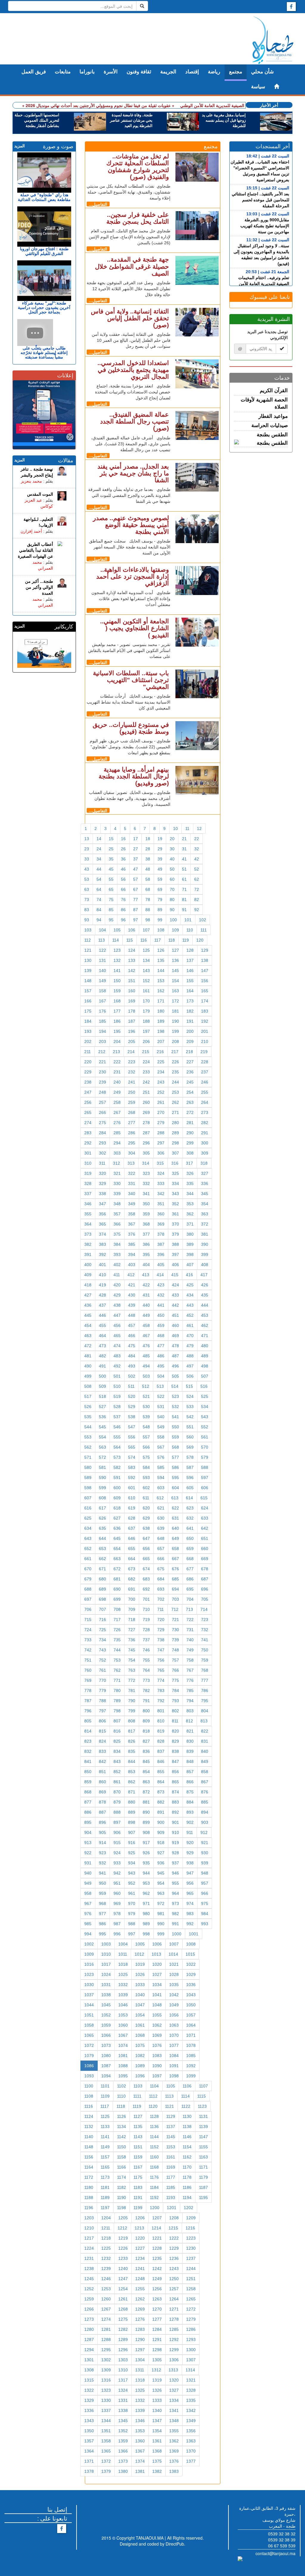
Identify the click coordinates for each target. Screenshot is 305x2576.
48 (148, 869)
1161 (171, 2157)
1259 (89, 2299)
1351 (106, 2431)
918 (161, 1843)
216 (160, 1052)
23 (87, 849)
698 (102, 1599)
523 (175, 1396)
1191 (138, 2198)
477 (161, 1346)
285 (117, 1133)
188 (146, 1021)
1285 (174, 2329)
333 (161, 1183)
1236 (174, 2258)
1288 (106, 2339)
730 (175, 1630)
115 (130, 940)
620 (146, 1508)
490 (88, 1366)
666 (161, 1559)
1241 (140, 2269)
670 (88, 1569)
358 (132, 1214)
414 (160, 1275)
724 (88, 1630)
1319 (157, 2380)
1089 (140, 2066)
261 (161, 1102)
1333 (157, 2400)
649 (175, 1538)
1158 (122, 2157)
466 (132, 1336)
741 (205, 1640)
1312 (156, 2370)
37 (136, 859)
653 (102, 1549)
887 (102, 1812)
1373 (123, 2461)
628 (132, 1518)
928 (175, 1853)
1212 (122, 2228)
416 (189, 1275)
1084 (174, 2056)
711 (161, 1609)
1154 (187, 2147)
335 (190, 1183)
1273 (89, 2319)
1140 (89, 2137)
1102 (122, 2086)
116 (144, 940)
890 (146, 1812)
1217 (89, 2238)
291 (205, 1133)
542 (190, 1417)
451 (175, 1315)
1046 (123, 2005)
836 (146, 1751)
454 (88, 1325)
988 (132, 1924)
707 (102, 1609)
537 (117, 1417)
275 (102, 1123)
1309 (106, 2370)
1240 (123, 2269)
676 (175, 1569)
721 (175, 1620)
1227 (140, 2248)
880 (132, 1802)
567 (161, 1447)
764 (146, 1670)
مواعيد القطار (273, 416)
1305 (157, 2360)
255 (205, 1092)
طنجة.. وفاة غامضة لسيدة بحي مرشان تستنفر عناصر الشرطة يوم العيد (131, 120)
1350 (89, 2431)
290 (190, 1133)
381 (205, 1234)
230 (102, 1072)
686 (190, 1579)
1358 (106, 2441)
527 (102, 1407)
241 (132, 1082)
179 (146, 1011)
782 (146, 1690)
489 (205, 1356)
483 (117, 1356)
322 (132, 1173)
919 (175, 1843)
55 (111, 879)
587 (190, 1467)
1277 (157, 2319)
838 (175, 1751)
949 (88, 1883)
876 (205, 1792)
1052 (106, 2015)
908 (146, 1832)
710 (146, 1609)
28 (148, 849)
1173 (105, 2177)
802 (175, 1711)
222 (117, 1062)
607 (88, 1498)
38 (148, 859)
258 (117, 1102)
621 (161, 1508)
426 (205, 1285)
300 (205, 1143)
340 (132, 1194)
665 (146, 1559)
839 (190, 1751)
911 (190, 1832)
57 (136, 879)
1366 (123, 2451)
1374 (140, 2461)
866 (190, 1782)
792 (161, 1701)
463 (88, 1336)
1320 (174, 2380)
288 (161, 1133)
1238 (89, 2269)
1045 (106, 2005)
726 (117, 1630)
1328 (191, 2390)
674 (146, 1569)
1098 (174, 2076)
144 (161, 971)
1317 (123, 2380)
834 (117, 1751)
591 (117, 1478)
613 (175, 1498)
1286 (191, 2329)
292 (88, 1143)
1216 (190, 2228)
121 (88, 950)
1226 (123, 2248)
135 (161, 960)
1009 (89, 1954)
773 (146, 1680)
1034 (157, 1985)
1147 (203, 2137)
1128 (154, 2116)
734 (102, 1640)
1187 (203, 2187)
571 (88, 1457)
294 (117, 1143)
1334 (174, 2400)
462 (205, 1325)
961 (132, 1893)
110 (190, 930)
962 (146, 1893)
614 (189, 1498)
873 (161, 1792)
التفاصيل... (98, 204)
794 (190, 1701)
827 (146, 1741)
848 (190, 1761)
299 (190, 1143)
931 (88, 1863)
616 (88, 1508)
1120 (153, 2106)
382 (88, 1244)
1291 (157, 2339)
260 (146, 1102)
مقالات (66, 461)
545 (102, 1427)
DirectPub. (175, 2544)
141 (117, 971)
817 (132, 1731)
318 (204, 1163)
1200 (155, 2208)
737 (146, 1640)
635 (102, 1528)
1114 (185, 2096)
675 (161, 1569)
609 (117, 1498)
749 (190, 1650)
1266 (89, 2309)
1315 (89, 2380)
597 (205, 1478)
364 (88, 1224)
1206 (140, 2218)
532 (175, 1407)
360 (161, 1214)
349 (132, 1204)
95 (111, 920)
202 (88, 1041)
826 (132, 1741)
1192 (154, 2198)
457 (132, 1325)
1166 (122, 2167)
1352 (123, 2431)
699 (117, 1599)
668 (190, 1559)
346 (88, 1204)
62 (197, 879)
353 (190, 1204)
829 (175, 1741)
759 (205, 1660)
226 (175, 1062)
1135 (138, 2127)
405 (161, 1265)
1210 (89, 2228)
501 (117, 1376)
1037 (89, 1995)
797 (102, 1711)
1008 (191, 1944)
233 (146, 1072)
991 (175, 1924)
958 (88, 1893)
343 (175, 1194)
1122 (186, 2106)
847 (175, 1761)
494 (146, 1366)
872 (146, 1792)
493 (132, 1366)
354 (205, 1204)
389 (190, 1244)
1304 (140, 2360)
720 (161, 1620)
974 (190, 1903)
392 (102, 1254)
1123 (202, 2106)
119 (186, 940)
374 (102, 1234)
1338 (123, 2410)
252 (161, 1092)
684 (161, 1579)
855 (161, 1772)
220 (88, 1062)
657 (161, 1549)
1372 (106, 2461)
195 (117, 1031)
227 (190, 1062)
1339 (140, 2410)
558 (161, 1437)
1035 (174, 1985)
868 (88, 1792)
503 (146, 1376)
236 (190, 1072)
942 (117, 1873)
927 (161, 1853)
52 (197, 869)
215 (146, 1052)
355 (88, 1214)
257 (102, 1102)
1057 (191, 2015)
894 (205, 1812)
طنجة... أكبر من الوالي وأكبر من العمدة (39, 587)
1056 (174, 2015)
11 (187, 829)
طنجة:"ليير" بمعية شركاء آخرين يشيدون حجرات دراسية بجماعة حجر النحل (44, 308)
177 (117, 1011)
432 (161, 1295)
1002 (89, 1944)
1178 (187, 2177)
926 (146, 1853)
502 (132, 1376)
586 (175, 1467)
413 (146, 1275)
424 (175, 1285)
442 (175, 1305)
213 (116, 1052)
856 (175, 1772)
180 (161, 1011)
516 (204, 1386)
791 (146, 1701)
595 (175, 1478)
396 (161, 1254)
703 (175, 1599)
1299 (174, 2350)
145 (175, 971)
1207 (157, 2218)
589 (88, 1478)
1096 (140, 2076)
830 (190, 1741)
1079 (89, 2056)
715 (88, 1620)
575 (146, 1457)
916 (132, 1843)
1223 (191, 2238)
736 (132, 1640)
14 (99, 839)
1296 (123, 2350)
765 (161, 1670)
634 (88, 1528)
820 (175, 1731)
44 (99, 869)
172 (175, 1001)
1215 (173, 2228)
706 (88, 1609)
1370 (191, 2451)
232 (132, 1072)
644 (102, 1538)
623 (190, 1508)
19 (160, 839)
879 (117, 1802)
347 (102, 1204)
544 (88, 1427)
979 (132, 1914)
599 (102, 1488)
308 (190, 1153)
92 (197, 910)
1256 (157, 2289)
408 (205, 1265)
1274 (106, 2319)
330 (117, 1183)
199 (175, 1031)
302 (102, 1153)
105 (117, 930)
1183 (138, 2187)
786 (205, 1690)
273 (205, 1112)
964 (175, 1893)
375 (117, 1234)
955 (175, 1883)
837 (161, 1751)
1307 (191, 2360)
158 (102, 991)
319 (88, 1173)
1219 (123, 2238)
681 (117, 1579)
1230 (191, 2248)
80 (172, 900)
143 (146, 971)
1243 (174, 2269)
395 (146, 1254)
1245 (89, 2279)
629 (146, 1518)
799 (132, 1711)
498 (205, 1366)
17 (136, 839)
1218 (106, 2238)
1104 (154, 2086)
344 (190, 1194)
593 (146, 1478)
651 (205, 1538)
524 (190, 1396)
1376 (174, 2461)
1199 (138, 2208)
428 (102, 1295)
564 (117, 1447)
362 (190, 1214)
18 (148, 839)
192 (205, 1021)
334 (175, 1183)
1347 (157, 2421)
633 (205, 1518)
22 (197, 839)
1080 (106, 2056)
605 (190, 1488)
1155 (203, 2147)
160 (132, 991)
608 (102, 1498)
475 (132, 1346)
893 (190, 1812)
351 (161, 1204)
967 (88, 1903)
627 (117, 1518)
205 (132, 1041)
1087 (106, 2066)
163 (175, 991)
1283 (140, 2329)
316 (175, 1163)
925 (132, 1853)
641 (190, 1528)
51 (184, 869)
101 (188, 920)
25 (111, 849)
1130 (187, 2116)
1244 (191, 2269)
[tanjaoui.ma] (273, 40)
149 (102, 981)
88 (148, 910)
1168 (154, 2167)
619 (132, 1508)
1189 (105, 2198)
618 (117, 1508)
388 (175, 1244)
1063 (174, 2025)
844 (132, 1761)
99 (160, 920)
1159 (138, 2157)
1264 (174, 2299)
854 (146, 1772)
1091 (174, 2066)
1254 (123, 2289)
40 (172, 859)
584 (146, 1467)
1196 (89, 2208)
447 (117, 1315)
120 (200, 940)
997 (132, 1934)
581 (102, 1467)
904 (88, 1832)
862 (132, 1782)
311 (102, 1163)
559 (175, 1437)
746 (146, 1650)
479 (190, 1346)
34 (99, 859)
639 (161, 1528)
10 (175, 829)
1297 (140, 2350)
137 (190, 960)
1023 (89, 1974)
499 (88, 1376)
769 (88, 1680)
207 (161, 1041)
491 (102, 1366)
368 (146, 1224)
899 (146, 1822)
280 (175, 1123)
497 (190, 1366)
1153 (171, 2147)
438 (117, 1305)
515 (189, 1386)
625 (88, 1518)
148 (88, 981)
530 (146, 1407)
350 (146, 1204)
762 (117, 1670)
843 (117, 1761)
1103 (138, 2086)
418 (88, 1285)
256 (88, 1102)
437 (102, 1305)
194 (102, 1031)
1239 (106, 2269)
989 (146, 1924)
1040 (140, 1995)
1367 (140, 2451)
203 (102, 1041)
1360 (140, 2441)
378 (161, 1234)
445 (88, 1315)
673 (132, 1569)
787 (88, 1701)
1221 (157, 2238)
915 (117, 1843)
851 (102, 1772)
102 (203, 920)
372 (205, 1224)
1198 (122, 2208)
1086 (89, 2066)
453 (205, 1315)
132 (117, 960)
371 (190, 1224)
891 (161, 1812)
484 (132, 1356)
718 (132, 1620)
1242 (157, 2269)
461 (190, 1325)
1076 (157, 2045)
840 (205, 1751)
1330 (106, 2400)
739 (175, 1640)
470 (190, 1336)
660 (205, 1549)
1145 (171, 2137)
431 (146, 1295)
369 (161, 1224)
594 (161, 1478)
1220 (140, 2238)
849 (205, 1761)
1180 (89, 2187)
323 (146, 1173)
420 (117, 1285)
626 (102, 1518)
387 (161, 1244)
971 (146, 1903)
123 (117, 950)
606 (205, 1488)
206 (146, 1041)
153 (161, 981)
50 (172, 869)
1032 (123, 1985)
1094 (106, 2076)
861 (117, 1782)
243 (161, 1082)
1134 (122, 2127)
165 (205, 991)
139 (88, 971)
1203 (89, 2218)
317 (189, 1163)
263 (190, 1102)
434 (190, 1295)
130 (88, 960)
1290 (140, 2339)
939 (205, 1863)
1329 (89, 2400)
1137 (171, 2127)
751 (88, 1660)
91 (184, 910)
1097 (157, 2076)
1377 (191, 2461)
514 (175, 1386)
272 (190, 1112)
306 (161, 1153)
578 (190, 1457)
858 (205, 1772)
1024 (106, 1974)
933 (117, 1863)
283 (88, 1133)
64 (99, 889)
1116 (89, 2106)
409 (88, 1275)
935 (146, 1863)
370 (175, 1224)
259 (132, 1102)
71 (184, 889)
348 (117, 1204)
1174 (122, 2177)
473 (102, 1346)
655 (132, 1549)
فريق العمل (34, 72)
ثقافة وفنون (139, 72)
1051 (89, 2015)
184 (88, 1021)
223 (132, 1062)
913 (88, 1843)
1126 (122, 2116)
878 (102, 1802)
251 (146, 1092)
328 (88, 1183)
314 (146, 1163)
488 (190, 1356)
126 (161, 950)
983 (190, 1914)
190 (175, 1021)
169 (132, 1001)
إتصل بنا (57, 2509)
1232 (106, 2258)
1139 (203, 2127)
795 (205, 1701)
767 (190, 1670)
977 (102, 1914)
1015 (190, 1954)
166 (88, 1001)
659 (190, 1549)
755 (146, 1660)
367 (132, 1224)
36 (123, 859)
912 (204, 1832)
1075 (140, 2045)
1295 (106, 2350)
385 (132, 1244)
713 (189, 1609)
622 (175, 1508)
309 (205, 1153)
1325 (140, 2390)
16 (123, 839)
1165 (105, 2167)
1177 (171, 2177)
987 (117, 1924)
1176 (154, 2177)
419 (102, 1285)
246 (205, 1082)
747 (161, 1650)
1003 (106, 1944)
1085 (191, 2056)
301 (88, 1153)
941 (102, 1873)
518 (102, 1396)
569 (190, 1447)
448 (132, 1315)
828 (161, 1741)
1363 (191, 2441)
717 (117, 1620)
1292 (174, 2339)
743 (102, 1650)
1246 (106, 2279)
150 (117, 981)
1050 (191, 2005)
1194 (187, 2198)
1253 (106, 2289)
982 (175, 1914)
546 (117, 1427)
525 (205, 1396)
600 (117, 1488)
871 (132, 1792)
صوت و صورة (58, 146)
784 (175, 1690)
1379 (106, 2471)
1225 (106, 2248)
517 (88, 1396)
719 (146, 1620)
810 (161, 1721)
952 (132, 1883)
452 (190, 1315)
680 (102, 1579)
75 (111, 900)
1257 (174, 2289)
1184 (154, 2187)
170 (146, 1001)
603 (161, 1488)
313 (131, 1163)
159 (117, 991)
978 (117, 1914)
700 (132, 1599)
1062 (157, 2025)
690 (117, 1589)
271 (175, 1112)
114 (116, 940)
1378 (89, 2471)
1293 (191, 2339)
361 (175, 1214)
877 (88, 1802)
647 (146, 1538)
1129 (171, 2116)
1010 (106, 1954)
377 (146, 1234)
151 (132, 981)
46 (123, 869)
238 (88, 1082)
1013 (156, 1954)
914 (102, 1843)
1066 (106, 2035)
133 (132, 960)
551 (190, 1427)
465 (117, 1336)
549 (161, 1427)
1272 (191, 2309)
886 (88, 1812)
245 (190, 1082)
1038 (106, 1995)
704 (190, 1599)
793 (175, 1701)
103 (88, 930)
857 (190, 1772)
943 (132, 1873)
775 (175, 1680)
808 (132, 1721)
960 (117, 1893)
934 (132, 1863)
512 (146, 1386)
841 (88, 1761)
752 (102, 1660)
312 (116, 1163)
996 (117, 1934)
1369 (174, 2451)
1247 (123, 2279)
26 (123, 849)
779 (102, 1690)
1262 (140, 2299)
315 (160, 1163)
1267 (106, 2309)
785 (190, 1690)
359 (146, 1214)
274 (88, 1123)
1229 (174, 2248)
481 (88, 1356)
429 (117, 1295)
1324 (123, 2390)
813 (204, 1721)
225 (161, 1062)
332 (146, 1183)
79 (160, 900)
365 (102, 1224)
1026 (140, 1974)
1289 (123, 2339)
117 (158, 940)
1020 (157, 1964)
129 (205, 950)
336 (205, 1183)
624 (205, 1508)
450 (161, 1315)
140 (102, 971)
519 (117, 1396)
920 (190, 1843)
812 (189, 1721)
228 (205, 1062)
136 (175, 960)
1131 (203, 2116)
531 (161, 1407)
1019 (140, 1964)
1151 (138, 2147)
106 (132, 930)
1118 (121, 2106)
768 (205, 1670)
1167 (138, 2167)
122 (102, 950)
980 (146, 1914)
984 (205, 1914)
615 (204, 1498)
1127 (138, 2116)
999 (161, 1934)
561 (205, 1437)
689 (102, 1589)
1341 (174, 2410)
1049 (174, 2005)
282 (205, 1123)
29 (160, 849)
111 (204, 930)
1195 (203, 2198)
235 (175, 1072)
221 (102, 1062)
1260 (106, 2299)
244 (175, 1082)
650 (190, 1538)
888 (117, 1812)
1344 (106, 2421)
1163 (203, 2157)
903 (205, 1822)
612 (160, 1498)
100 (173, 920)
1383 (174, 2471)
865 (175, 1782)
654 (117, 1549)
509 (102, 1386)
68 (148, 889)
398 (190, 1254)
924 (117, 1853)
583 (132, 1467)
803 (190, 1711)
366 (117, 1224)
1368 (157, 2451)
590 (102, 1478)
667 (175, 1559)
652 (88, 1549)
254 (190, 1092)
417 (204, 1275)
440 (146, 1305)
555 (117, 1437)
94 (99, 920)
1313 (173, 2370)
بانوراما (87, 72)
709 (132, 1609)
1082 (140, 2056)
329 (102, 1183)
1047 (140, 2005)
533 (190, 1407)
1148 (89, 2147)
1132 (89, 2127)
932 (102, 1863)
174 (205, 1001)
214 (131, 1052)
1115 (201, 2096)
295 (132, 1143)
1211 (106, 2228)
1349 (191, 2421)
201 (205, 1031)
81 (184, 900)
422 (146, 1285)
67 (136, 889)
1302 (106, 2360)
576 (161, 1457)
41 (184, 859)
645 (117, 1538)
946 (175, 1873)
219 (204, 1052)
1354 (157, 2431)
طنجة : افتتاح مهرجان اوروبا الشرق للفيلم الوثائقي (44, 251)
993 (205, 1924)
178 (132, 1011)
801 (161, 1711)
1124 (89, 2116)
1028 (174, 1974)
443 (190, 1305)
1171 (203, 2167)
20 (172, 839)
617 (102, 1508)
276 (117, 1123)
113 (102, 940)
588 (205, 1467)
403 (132, 1265)
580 (88, 1467)
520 (132, 1396)
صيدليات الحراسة (270, 425)
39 (160, 859)
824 (102, 1741)
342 (161, 1194)
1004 (123, 1944)
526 (88, 1407)
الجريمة (168, 72)
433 (175, 1295)
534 (205, 1407)
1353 (140, 2431)
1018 (123, 1964)
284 (102, 1133)
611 (146, 1498)
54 (99, 879)
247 (88, 1092)
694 (175, 1589)
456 (117, 1325)
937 (175, 1863)
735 (117, 1640)
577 (175, 1457)
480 (205, 1346)
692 (146, 1589)
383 (102, 1244)
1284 (157, 2329)
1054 (140, 2015)
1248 (140, 2279)
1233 (123, 2258)
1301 (89, 2360)
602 (146, 1488)
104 (102, 930)
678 (205, 1569)
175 (88, 1011)
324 (161, 1173)
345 (205, 1194)
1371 (89, 2461)
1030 (89, 1985)
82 (197, 900)
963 (161, 1893)
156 (205, 981)
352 (175, 1204)
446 (102, 1315)
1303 (123, 2360)
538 (132, 1417)
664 (132, 1559)
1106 (187, 2086)
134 (146, 960)
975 (205, 1903)
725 (102, 1630)
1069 (157, 2035)
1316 (106, 2380)
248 (102, 1092)
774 (161, 1680)
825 (117, 1741)
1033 (140, 1985)
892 (175, 1812)
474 (117, 1346)
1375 (157, 2461)
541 (175, 1417)
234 (161, 1072)
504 (161, 1376)
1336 (89, 2410)
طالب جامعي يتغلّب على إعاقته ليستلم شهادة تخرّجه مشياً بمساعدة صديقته (44, 353)
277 (132, 1123)
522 (161, 1396)
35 (111, 859)
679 (88, 1579)
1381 (140, 2471)
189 (161, 1021)
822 (205, 1731)
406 (175, 1265)
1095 (123, 2076)
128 (190, 950)
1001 (194, 1934)
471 (205, 1336)
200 (190, 1031)
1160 (154, 2157)
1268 (123, 2309)
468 (161, 1336)
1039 (123, 1995)
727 (132, 1630)
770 (102, 1680)
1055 (157, 2015)
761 (102, 1670)
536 (102, 1417)
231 (117, 1072)
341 (146, 1194)
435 (205, 1295)
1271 (174, 2309)
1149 (105, 2147)
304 (132, 1153)
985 (88, 1924)
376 (132, 1234)
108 (161, 930)
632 (190, 1518)
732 (205, 1630)
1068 (140, 2035)
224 (146, 1062)
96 (123, 920)
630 (161, 1518)
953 (146, 1883)
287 (146, 1133)
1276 (140, 2319)
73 (87, 900)
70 (172, 889)
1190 (122, 2198)
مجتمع (236, 72)
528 (117, 1407)
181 (175, 1011)
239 (102, 1082)
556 (132, 1437)
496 (175, 1366)
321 (117, 1173)
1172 (89, 2177)
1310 (123, 2370)
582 (117, 1467)
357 (117, 1214)
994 (88, 1934)
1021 (174, 1964)
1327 (174, 2390)
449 (146, 1315)
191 (190, 1021)
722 (190, 1620)
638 (146, 1528)
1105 (171, 2086)
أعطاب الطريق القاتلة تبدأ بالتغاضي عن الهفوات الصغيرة (35, 550)
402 (117, 1265)
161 (146, 991)
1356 (191, 2431)
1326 (157, 2390)
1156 (89, 2157)
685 (175, 1579)
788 (102, 1701)
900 (161, 1822)
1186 (187, 2187)
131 (102, 960)
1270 (157, 2309)
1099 (191, 2076)
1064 (191, 2025)
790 (132, 1701)
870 (117, 1792)
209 (190, 1041)
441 (161, 1305)
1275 (123, 2319)
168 (117, 1001)
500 (102, 1376)
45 (111, 869)
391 (88, 1254)
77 (136, 900)
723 (205, 1620)
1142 (122, 2137)
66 (123, 889)
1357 (89, 2441)
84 (99, 910)
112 (88, 940)
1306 (174, 2360)
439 (132, 1305)
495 (161, 1366)
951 (117, 1883)
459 (161, 1325)
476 (146, 1346)
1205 (123, 2218)
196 (132, 1031)
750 (205, 1650)
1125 (105, 2116)
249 (117, 1092)
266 (102, 1112)
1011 (123, 1954)
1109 (105, 2096)
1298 (157, 2350)
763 (132, 1670)
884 (190, 1802)
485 (146, 1356)
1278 (174, 2319)
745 (132, 1650)
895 (88, 1822)
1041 (157, 1995)
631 (175, 1518)
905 (102, 1832)
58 (148, 879)
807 (117, 1721)
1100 (89, 2086)
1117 (105, 2106)
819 (161, 1731)
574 (132, 1457)
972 (161, 1903)
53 (87, 879)
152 (146, 981)
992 (190, 1924)
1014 (173, 1954)
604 (175, 1488)
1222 (174, 2238)
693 (161, 1589)
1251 (191, 2279)
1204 (106, 2218)
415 (175, 1275)
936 (161, 1863)
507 (205, 1376)
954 (161, 1883)
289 (175, 1133)
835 (132, 1751)
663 (117, 1559)
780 (117, 1690)
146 (190, 971)
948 (205, 1873)
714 (204, 1609)
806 (102, 1721)
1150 (122, 2147)
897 (117, 1822)
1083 (157, 2056)
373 (88, 1234)
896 (102, 1822)
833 (102, 1751)
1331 (123, 2400)
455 (102, 1325)
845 (146, 1761)
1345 (123, 2421)
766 (175, 1670)
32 (197, 849)
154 (175, 981)
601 (132, 1488)
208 (175, 1041)
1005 (140, 1944)
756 (161, 1660)
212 (102, 1052)
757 (175, 1660)
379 (175, 1234)
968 (102, 1903)
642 (205, 1528)
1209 (191, 2218)
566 (146, 1447)
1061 (140, 2025)
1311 (140, 2370)
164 (190, 991)
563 (102, 1447)
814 (88, 1731)
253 (175, 1092)
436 (88, 1305)
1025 (123, 1974)
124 (132, 950)
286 (132, 1133)
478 (175, 1346)
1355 (174, 2431)
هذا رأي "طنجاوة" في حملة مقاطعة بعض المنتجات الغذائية (44, 197)
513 (160, 1386)
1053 (123, 2015)
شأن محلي (262, 72)
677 (190, 1569)
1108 (89, 2096)
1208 (174, 2218)
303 (117, 1153)
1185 (171, 2187)
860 (102, 1782)
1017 (106, 1964)
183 (205, 1011)
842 (102, 1761)
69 (160, 889)
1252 (89, 2289)
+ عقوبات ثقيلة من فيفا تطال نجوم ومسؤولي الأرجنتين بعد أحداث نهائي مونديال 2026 (100, 105)
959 (102, 1893)
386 (146, 1244)
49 (160, 869)
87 (136, 910)
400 (88, 1265)
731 (190, 1630)
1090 (157, 2066)
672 (117, 1569)
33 (87, 859)
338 (102, 1194)
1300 (191, 2350)
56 (123, 879)
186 (117, 1021)
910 (175, 1832)
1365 (106, 2451)
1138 (187, 2127)
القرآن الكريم (274, 391)
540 (161, 1417)
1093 (89, 2076)
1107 (203, 2086)
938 (190, 1863)
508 (88, 1386)
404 (146, 1265)
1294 (89, 2350)
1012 (139, 1954)
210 (205, 1041)
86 (123, 910)
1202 (189, 2208)
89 (160, 910)
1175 (138, 2177)
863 (146, 1782)
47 (136, 869)
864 (161, 1782)
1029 (191, 1974)
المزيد (20, 146)
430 (132, 1295)
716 (102, 1620)
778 (88, 1690)
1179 (203, 2177)
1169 (171, 2167)
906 (117, 1832)
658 (175, 1549)
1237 (191, 2258)
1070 (174, 2035)
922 (88, 1853)
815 (102, 1731)
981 (161, 1914)
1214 (156, 2228)
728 (146, 1630)
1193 (171, 2198)
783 (161, 1690)
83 (87, 910)
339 (117, 1194)
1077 (174, 2045)
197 (146, 1031)
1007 (174, 1944)
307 (175, 1153)
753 (117, 1660)
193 (88, 1031)
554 (102, 1437)
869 (102, 1792)
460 (175, 1325)
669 (205, 1559)
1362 (174, 2441)
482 (102, 1356)
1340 (157, 2410)
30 (172, 849)
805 (88, 1721)
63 (87, 889)
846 (161, 1761)
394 (132, 1254)
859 (88, 1782)
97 (136, 920)
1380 (123, 2471)
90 (172, 910)
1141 (105, 2137)
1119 (137, 2106)
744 (117, 1650)
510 (117, 1386)
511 (131, 1386)
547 (132, 1427)
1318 (140, 2380)
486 (161, 1356)
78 (148, 900)
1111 (137, 2096)
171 (161, 1001)
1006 (157, 1944)
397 (175, 1254)
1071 (191, 2035)
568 (175, 1447)
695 (190, 1589)
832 (88, 1751)
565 (132, 1447)
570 (205, 1447)
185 (102, 1021)
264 (205, 1102)
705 (205, 1599)
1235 (157, 2258)
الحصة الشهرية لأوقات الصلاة (264, 403)
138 (205, 960)
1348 (174, 2421)
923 (102, 1853)
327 (205, 1173)
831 (205, 1741)
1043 (191, 1995)
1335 (191, 2400)
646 (132, 1538)
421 (132, 1285)
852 (117, 1772)
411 (117, 1275)
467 (146, 1336)
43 (87, 869)
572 (102, 1457)
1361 (157, 2441)
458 (146, 1325)
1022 (191, 1964)
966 (205, 1893)
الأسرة (111, 72)
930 (205, 1853)
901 (175, 1822)
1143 (138, 2137)
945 (161, 1873)
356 (102, 1214)
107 (146, 930)
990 (161, 1924)
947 (190, 1873)
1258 (191, 2289)
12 (199, 829)
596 (190, 1478)
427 (88, 1295)
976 (88, 1914)
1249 (157, 2279)
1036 (191, 1985)
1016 (89, 1964)
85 (111, 910)
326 (190, 1173)
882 (161, 1802)
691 (132, 1589)
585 (161, 1467)
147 (205, 971)
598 (88, 1488)
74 (99, 900)
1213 (139, 2228)
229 (88, 1072)
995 (102, 1934)
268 (132, 1112)
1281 (106, 2329)
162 (161, 991)
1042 (174, 1995)
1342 (191, 2410)
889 (132, 1812)
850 (88, 1772)
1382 (157, 2471)
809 (146, 1721)
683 (146, 1579)
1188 (89, 2198)
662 (102, 1559)
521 (146, 1396)
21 (184, 839)
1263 (157, 2299)
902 (190, 1822)
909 (161, 1832)
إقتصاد (192, 72)
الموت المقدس (40, 494)
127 (175, 950)
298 (175, 1143)
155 (190, 981)
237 (205, 1072)
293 (102, 1143)
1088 (123, 2066)
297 (161, 1143)
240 (117, 1082)
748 (175, 1650)
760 (88, 1670)
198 (161, 1031)
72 (197, 889)
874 (175, 1792)
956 (190, 1883)
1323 (106, 2390)
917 (146, 1843)
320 (102, 1173)
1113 (169, 2096)
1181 (105, 2187)
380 (190, 1234)
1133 (105, 2127)
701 (146, 1599)
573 (117, 1457)
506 (190, 1376)
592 (132, 1478)
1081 (123, 2056)
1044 (89, 2005)
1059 (106, 2025)
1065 (89, 2035)
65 (111, 889)
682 (132, 1579)
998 (146, 1934)
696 (205, 1589)
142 (132, 971)
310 (88, 1163)
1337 (106, 2410)
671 (102, 1569)
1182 (122, 2187)
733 (88, 1640)
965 (190, 1893)
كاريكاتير (64, 627)
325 (175, 1173)
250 (132, 1092)
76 (123, 900)
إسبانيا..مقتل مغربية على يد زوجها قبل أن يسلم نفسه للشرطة (224, 120)
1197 (105, 2208)
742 (88, 1650)
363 (205, 1214)
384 (117, 1244)
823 (88, 1741)
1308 (89, 2370)
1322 (89, 2390)
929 (190, 1853)
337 (88, 1194)
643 (88, 1538)
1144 (154, 2137)
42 (197, 859)
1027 (157, 1974)
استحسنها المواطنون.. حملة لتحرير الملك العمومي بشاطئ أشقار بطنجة (37, 120)
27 (136, 849)
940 (88, 1873)
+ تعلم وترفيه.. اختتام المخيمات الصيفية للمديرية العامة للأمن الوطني (240, 105)
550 (175, 1427)
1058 (89, 2025)
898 (132, 1822)
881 (146, 1802)
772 (132, 1680)
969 (117, 1903)
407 (190, 1265)
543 (205, 1417)
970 (132, 1903)
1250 (174, 2279)
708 (117, 1609)
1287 (89, 2339)
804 (205, 1711)
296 (146, 1143)
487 (175, 1356)
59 (160, 879)
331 (132, 1183)
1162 (187, 2157)
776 (190, 1680)
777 (205, 1680)
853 (132, 1772)
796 (88, 1711)
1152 (154, 2147)
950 (102, 1883)
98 (148, 920)
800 (146, 1711)
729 (161, 1630)
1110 (121, 2096)
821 (190, 1731)
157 (88, 991)
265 (88, 1112)
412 (131, 1275)
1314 (190, 2370)
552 (205, 1427)
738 (161, 1640)
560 (190, 1437)
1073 (106, 2045)
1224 (89, 2248)
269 (146, 1112)
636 (117, 1528)
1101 (105, 2086)
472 (88, 1346)
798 (117, 1711)
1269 (140, 2309)
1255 (140, 2289)
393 (117, 1254)
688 (88, 1589)
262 (175, 1102)
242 (146, 1082)
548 (146, 1427)
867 (205, 1782)
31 (184, 849)
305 (146, 1153)
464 (102, 1336)
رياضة (214, 72)
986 (102, 1924)
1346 (140, 2421)
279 (161, 1123)
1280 (89, 2329)
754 (132, 1660)
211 (88, 1052)
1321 (191, 2380)
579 (205, 1457)
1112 (153, 2096)
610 (132, 1498)
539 (146, 1417)
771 (117, 1680)
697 (88, 1599)
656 (146, 1549)
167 (102, 1001)
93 (87, 920)
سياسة (258, 87)
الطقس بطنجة (272, 435)
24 (99, 849)
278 (146, 1123)
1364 (89, 2451)
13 (87, 839)
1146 (187, 2137)
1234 (140, 2258)
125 (146, 950)
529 (132, 1407)
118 (172, 940)
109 (175, 930)
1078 (191, 2045)
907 (132, 1832)
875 (190, 1792)
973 (175, 1903)
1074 (123, 2045)
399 (205, 1254)
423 (161, 1285)
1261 (123, 2299)
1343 (89, 2421)
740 (190, 1640)
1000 (177, 1934)
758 (190, 1660)
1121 (169, 2106)
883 (175, 1802)
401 (102, 1265)
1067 (123, 2035)
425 (190, 1285)
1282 (123, 2329)
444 (205, 1305)
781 (132, 1690)
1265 (191, 2299)
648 (161, 1538)
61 (184, 879)
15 (111, 839)
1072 (89, 2045)
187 (132, 1021)
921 (205, 1843)
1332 (140, 2400)
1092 (191, 2066)
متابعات (63, 72)
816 (117, 1731)
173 (190, 1001)
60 (172, 879)
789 (117, 1701)
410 (102, 1275)
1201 (172, 2208)
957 (205, 1883)
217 (175, 1052)
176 (102, 1011)
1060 (123, 2025)
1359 (123, 2441)
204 (117, 1041)
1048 (157, 2005)
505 (175, 1376)
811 (175, 1721)
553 (88, 1437)
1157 (105, 2157)
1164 (89, 2167)
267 (117, 1112)
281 (190, 1123)
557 (146, 1437)
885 (205, 1802)
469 (175, 1336)
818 (146, 1731)
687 (205, 1579)
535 (88, 1417)
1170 (187, 2167)
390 (205, 1244)
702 (161, 1599)
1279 (191, 2319)
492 (117, 1366)
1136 (154, 2127)
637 (132, 1528)
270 (161, 1112)
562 (88, 1447)
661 (88, 1559)
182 (190, 1011)
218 (189, 1052)
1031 (106, 1985)
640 (175, 1528)
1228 (157, 2248)
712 (175, 1609)
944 (146, 1873)
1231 (89, 2258)
